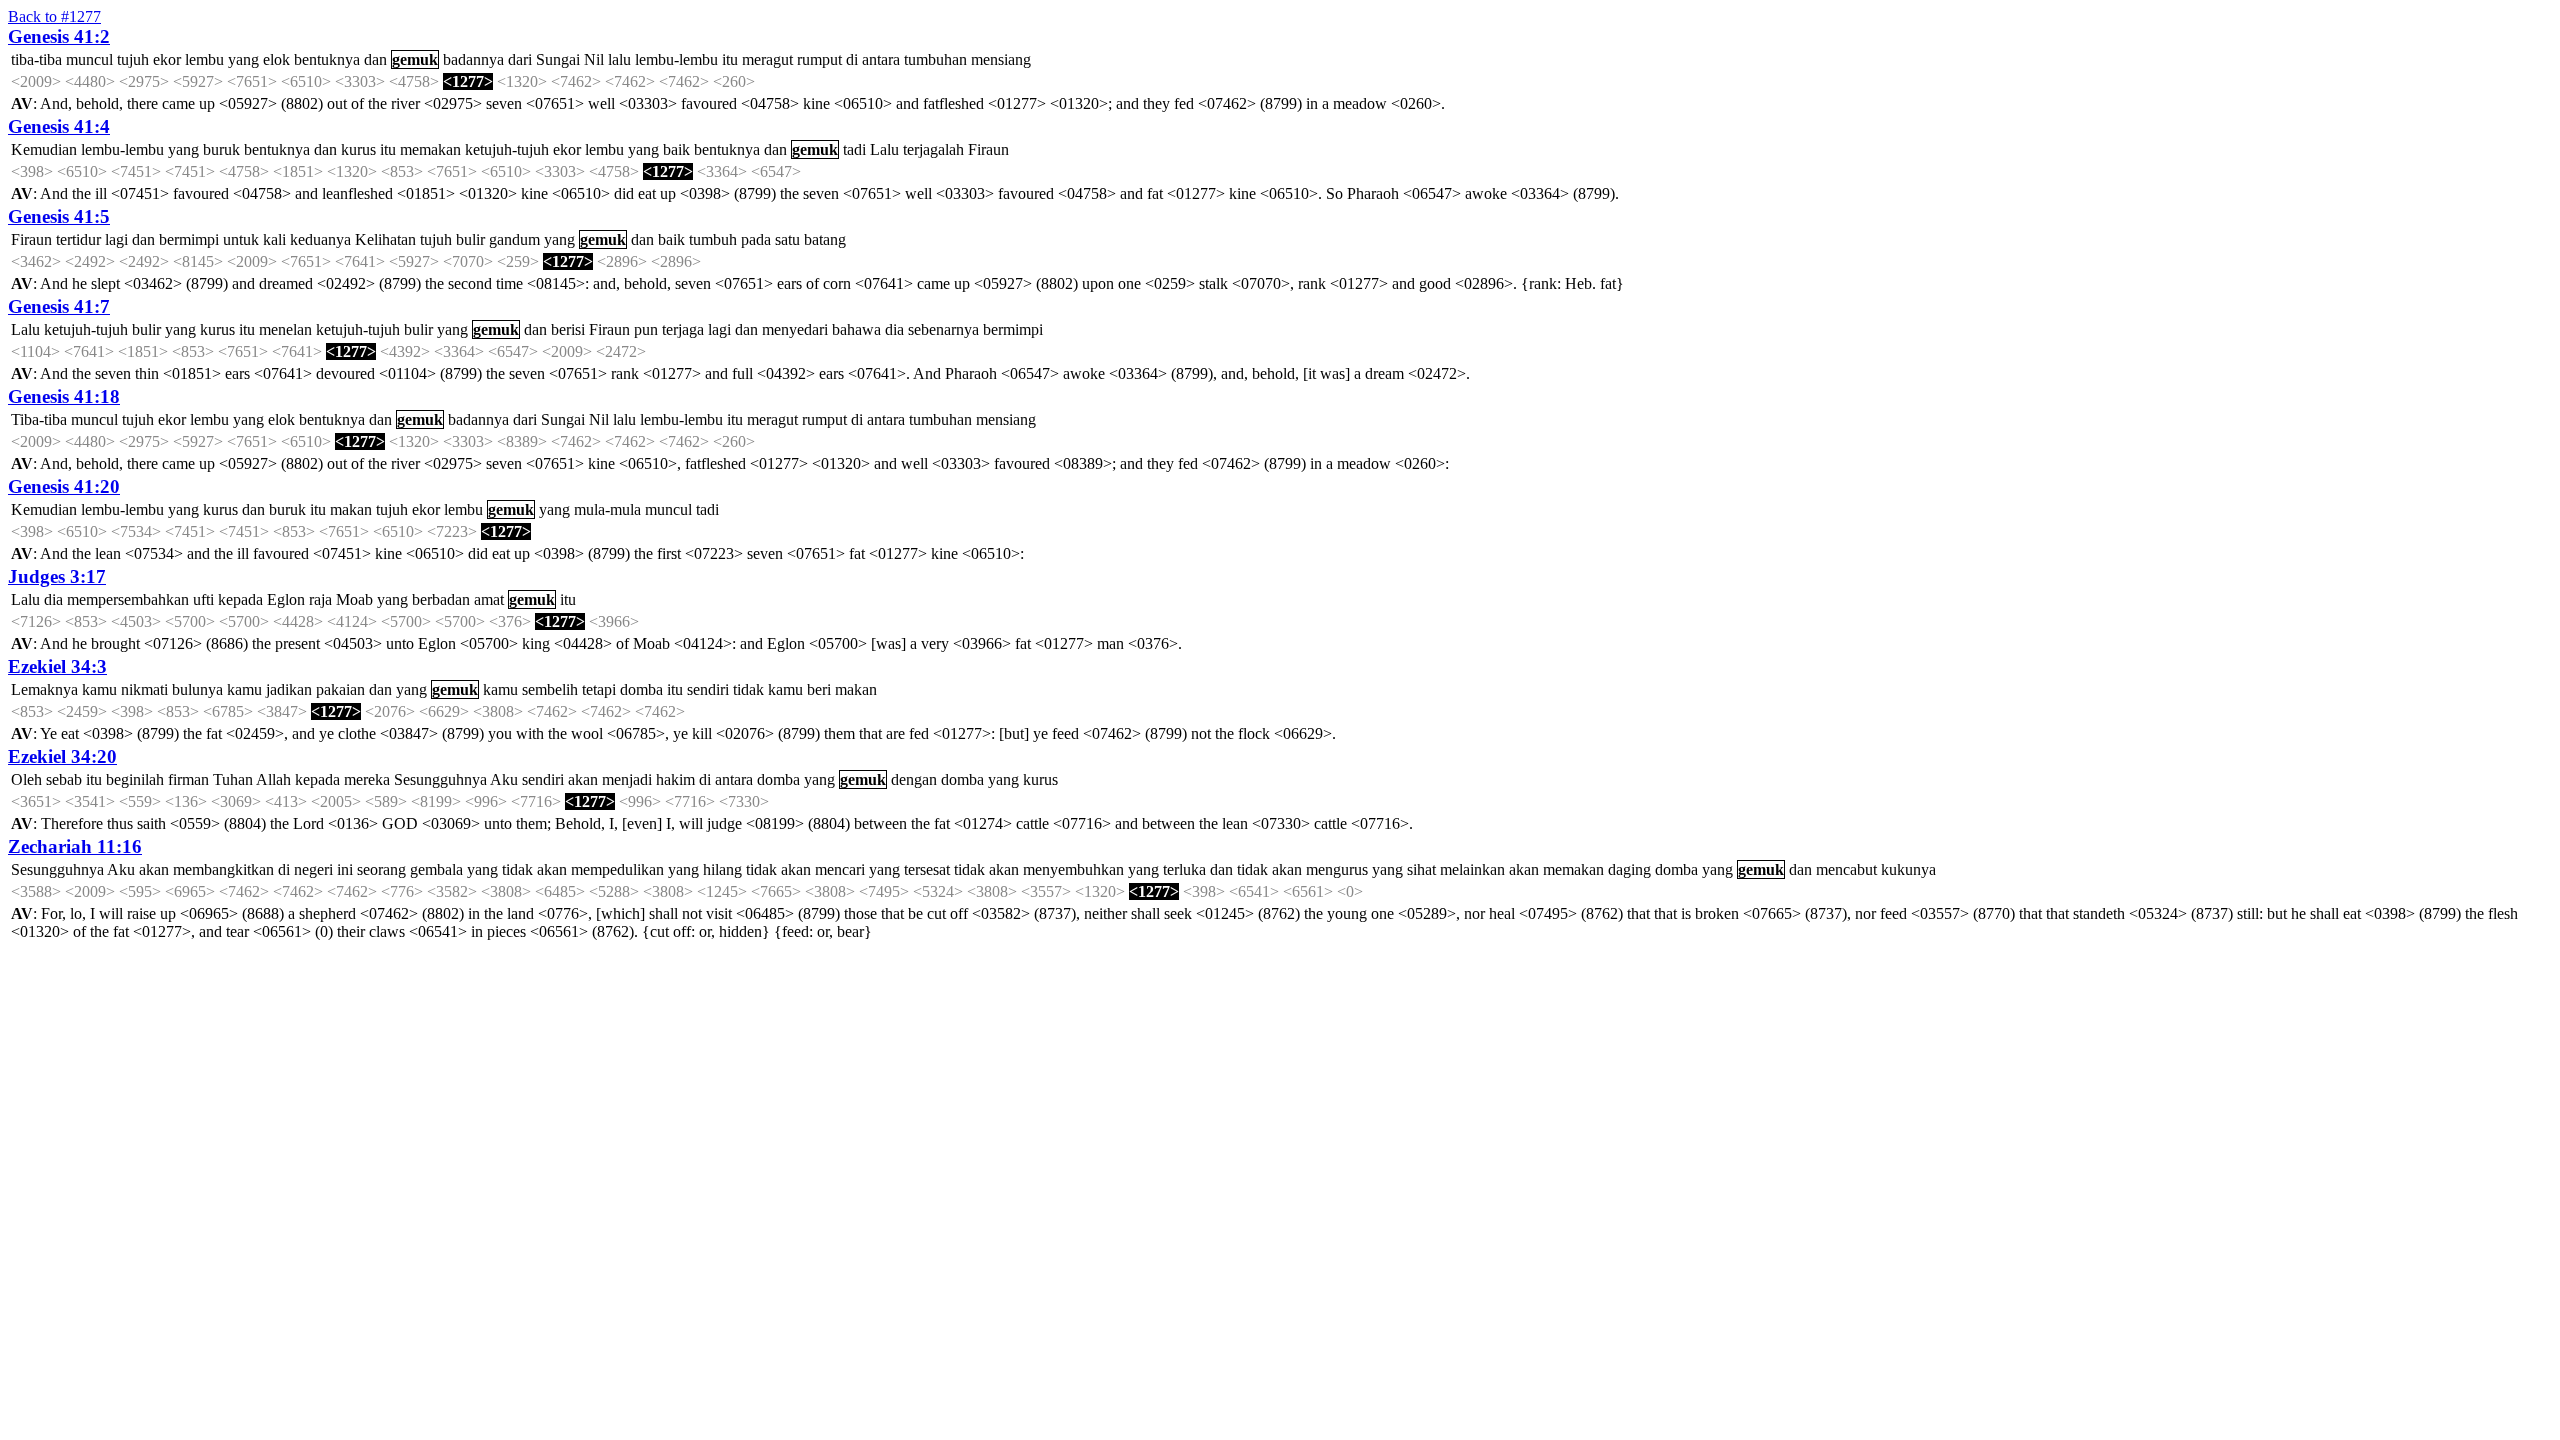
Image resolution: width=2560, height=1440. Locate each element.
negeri (313, 869)
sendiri (708, 689)
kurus (358, 149)
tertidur (78, 239)
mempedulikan (617, 869)
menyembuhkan (1073, 869)
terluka (1184, 869)
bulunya (197, 689)
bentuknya (327, 59)
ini (345, 869)
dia (894, 329)
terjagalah (933, 149)
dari (520, 59)
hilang (722, 869)
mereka (367, 779)
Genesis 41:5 (59, 216)
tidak (748, 689)
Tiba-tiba (39, 419)
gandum (514, 239)
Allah (273, 779)
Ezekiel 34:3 (57, 666)
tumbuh (713, 239)
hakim (675, 779)
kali (274, 239)
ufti (203, 599)
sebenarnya (943, 329)
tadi (854, 149)
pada (756, 239)
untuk (241, 239)
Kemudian (44, 149)
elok (276, 59)
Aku (504, 779)
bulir (470, 239)
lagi (116, 239)
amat (489, 599)
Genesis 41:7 (59, 306)
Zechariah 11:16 (75, 846)
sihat (1421, 869)
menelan (285, 329)
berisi (568, 329)
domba (641, 689)
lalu (619, 59)
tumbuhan (935, 59)
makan (351, 509)
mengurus (1337, 869)
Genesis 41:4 (59, 126)
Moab (354, 599)
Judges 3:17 (57, 576)
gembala (436, 869)
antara (881, 59)
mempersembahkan (128, 599)
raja (320, 599)
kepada (240, 599)
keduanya (320, 239)
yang (243, 59)
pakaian (340, 689)
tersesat (927, 869)
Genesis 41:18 (64, 396)
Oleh (26, 779)
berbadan (441, 599)
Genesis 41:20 (64, 486)
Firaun (988, 149)
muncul (89, 59)
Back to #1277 (54, 16)
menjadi (627, 779)
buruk (221, 149)
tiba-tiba (36, 59)
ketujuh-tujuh (507, 149)
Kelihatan (385, 239)
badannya (473, 59)
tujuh (133, 59)
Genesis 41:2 (59, 36)
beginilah (135, 779)
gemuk (415, 59)
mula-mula (607, 509)
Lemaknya (44, 689)
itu (730, 59)
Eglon (286, 599)
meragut (767, 59)
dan (375, 59)
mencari (840, 869)
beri (819, 689)
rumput (819, 59)
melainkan (1472, 869)
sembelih (550, 689)
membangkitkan (223, 869)
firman (188, 779)
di (852, 59)
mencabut (1846, 869)
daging (1629, 869)
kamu (99, 689)
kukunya (1908, 869)
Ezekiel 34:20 (62, 756)
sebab (64, 779)
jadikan (289, 689)
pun (646, 329)
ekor (167, 59)
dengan (914, 779)
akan (583, 779)
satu (787, 239)
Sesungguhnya (440, 779)
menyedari (795, 329)
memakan (430, 149)
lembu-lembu (676, 59)
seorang (381, 869)
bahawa (856, 329)
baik (676, 149)
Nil (594, 59)
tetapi (599, 689)
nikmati (144, 689)
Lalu (884, 149)
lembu (204, 59)
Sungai (558, 59)
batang (825, 239)
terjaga (683, 329)
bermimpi (189, 239)
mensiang (1001, 59)
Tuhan (233, 779)
